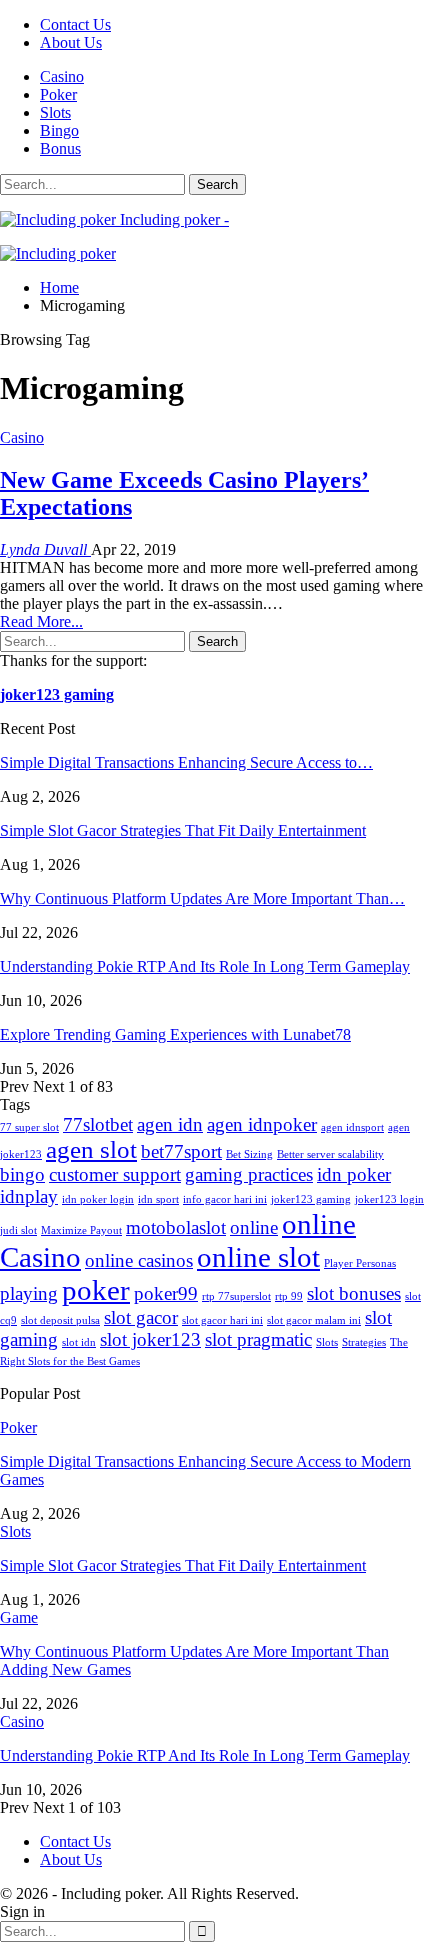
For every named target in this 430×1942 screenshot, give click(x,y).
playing (29, 1293)
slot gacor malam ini (314, 1320)
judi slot (18, 1230)
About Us (71, 42)
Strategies (364, 1342)
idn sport (158, 1199)
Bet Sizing (249, 1154)
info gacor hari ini (225, 1199)
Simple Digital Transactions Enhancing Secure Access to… (186, 762)
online (254, 1227)
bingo (22, 1174)
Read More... (41, 621)
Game (19, 1617)
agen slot (91, 1149)
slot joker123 (150, 1339)
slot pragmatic (258, 1339)
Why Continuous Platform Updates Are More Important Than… (202, 898)
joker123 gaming (57, 694)
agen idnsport (352, 1127)
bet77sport (181, 1151)
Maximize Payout (81, 1230)
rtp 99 (289, 1296)
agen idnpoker (262, 1124)
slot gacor (141, 1317)
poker (96, 1290)
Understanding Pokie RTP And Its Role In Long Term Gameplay (205, 966)
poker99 (166, 1293)
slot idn (79, 1342)
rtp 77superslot (236, 1296)
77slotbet (98, 1124)
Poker (58, 94)
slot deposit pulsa (60, 1320)
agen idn (170, 1124)
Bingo (59, 130)
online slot (258, 1257)
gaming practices (249, 1174)
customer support (115, 1174)
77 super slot (29, 1127)
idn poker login (98, 1199)
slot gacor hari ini (222, 1320)
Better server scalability (330, 1154)
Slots (55, 112)
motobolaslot (176, 1227)
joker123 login (389, 1199)
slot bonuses (354, 1293)
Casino (62, 76)
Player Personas (360, 1263)
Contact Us (75, 24)
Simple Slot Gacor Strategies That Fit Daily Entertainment (183, 830)
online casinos (139, 1260)
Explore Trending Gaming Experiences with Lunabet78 (175, 1034)
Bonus (60, 148)
